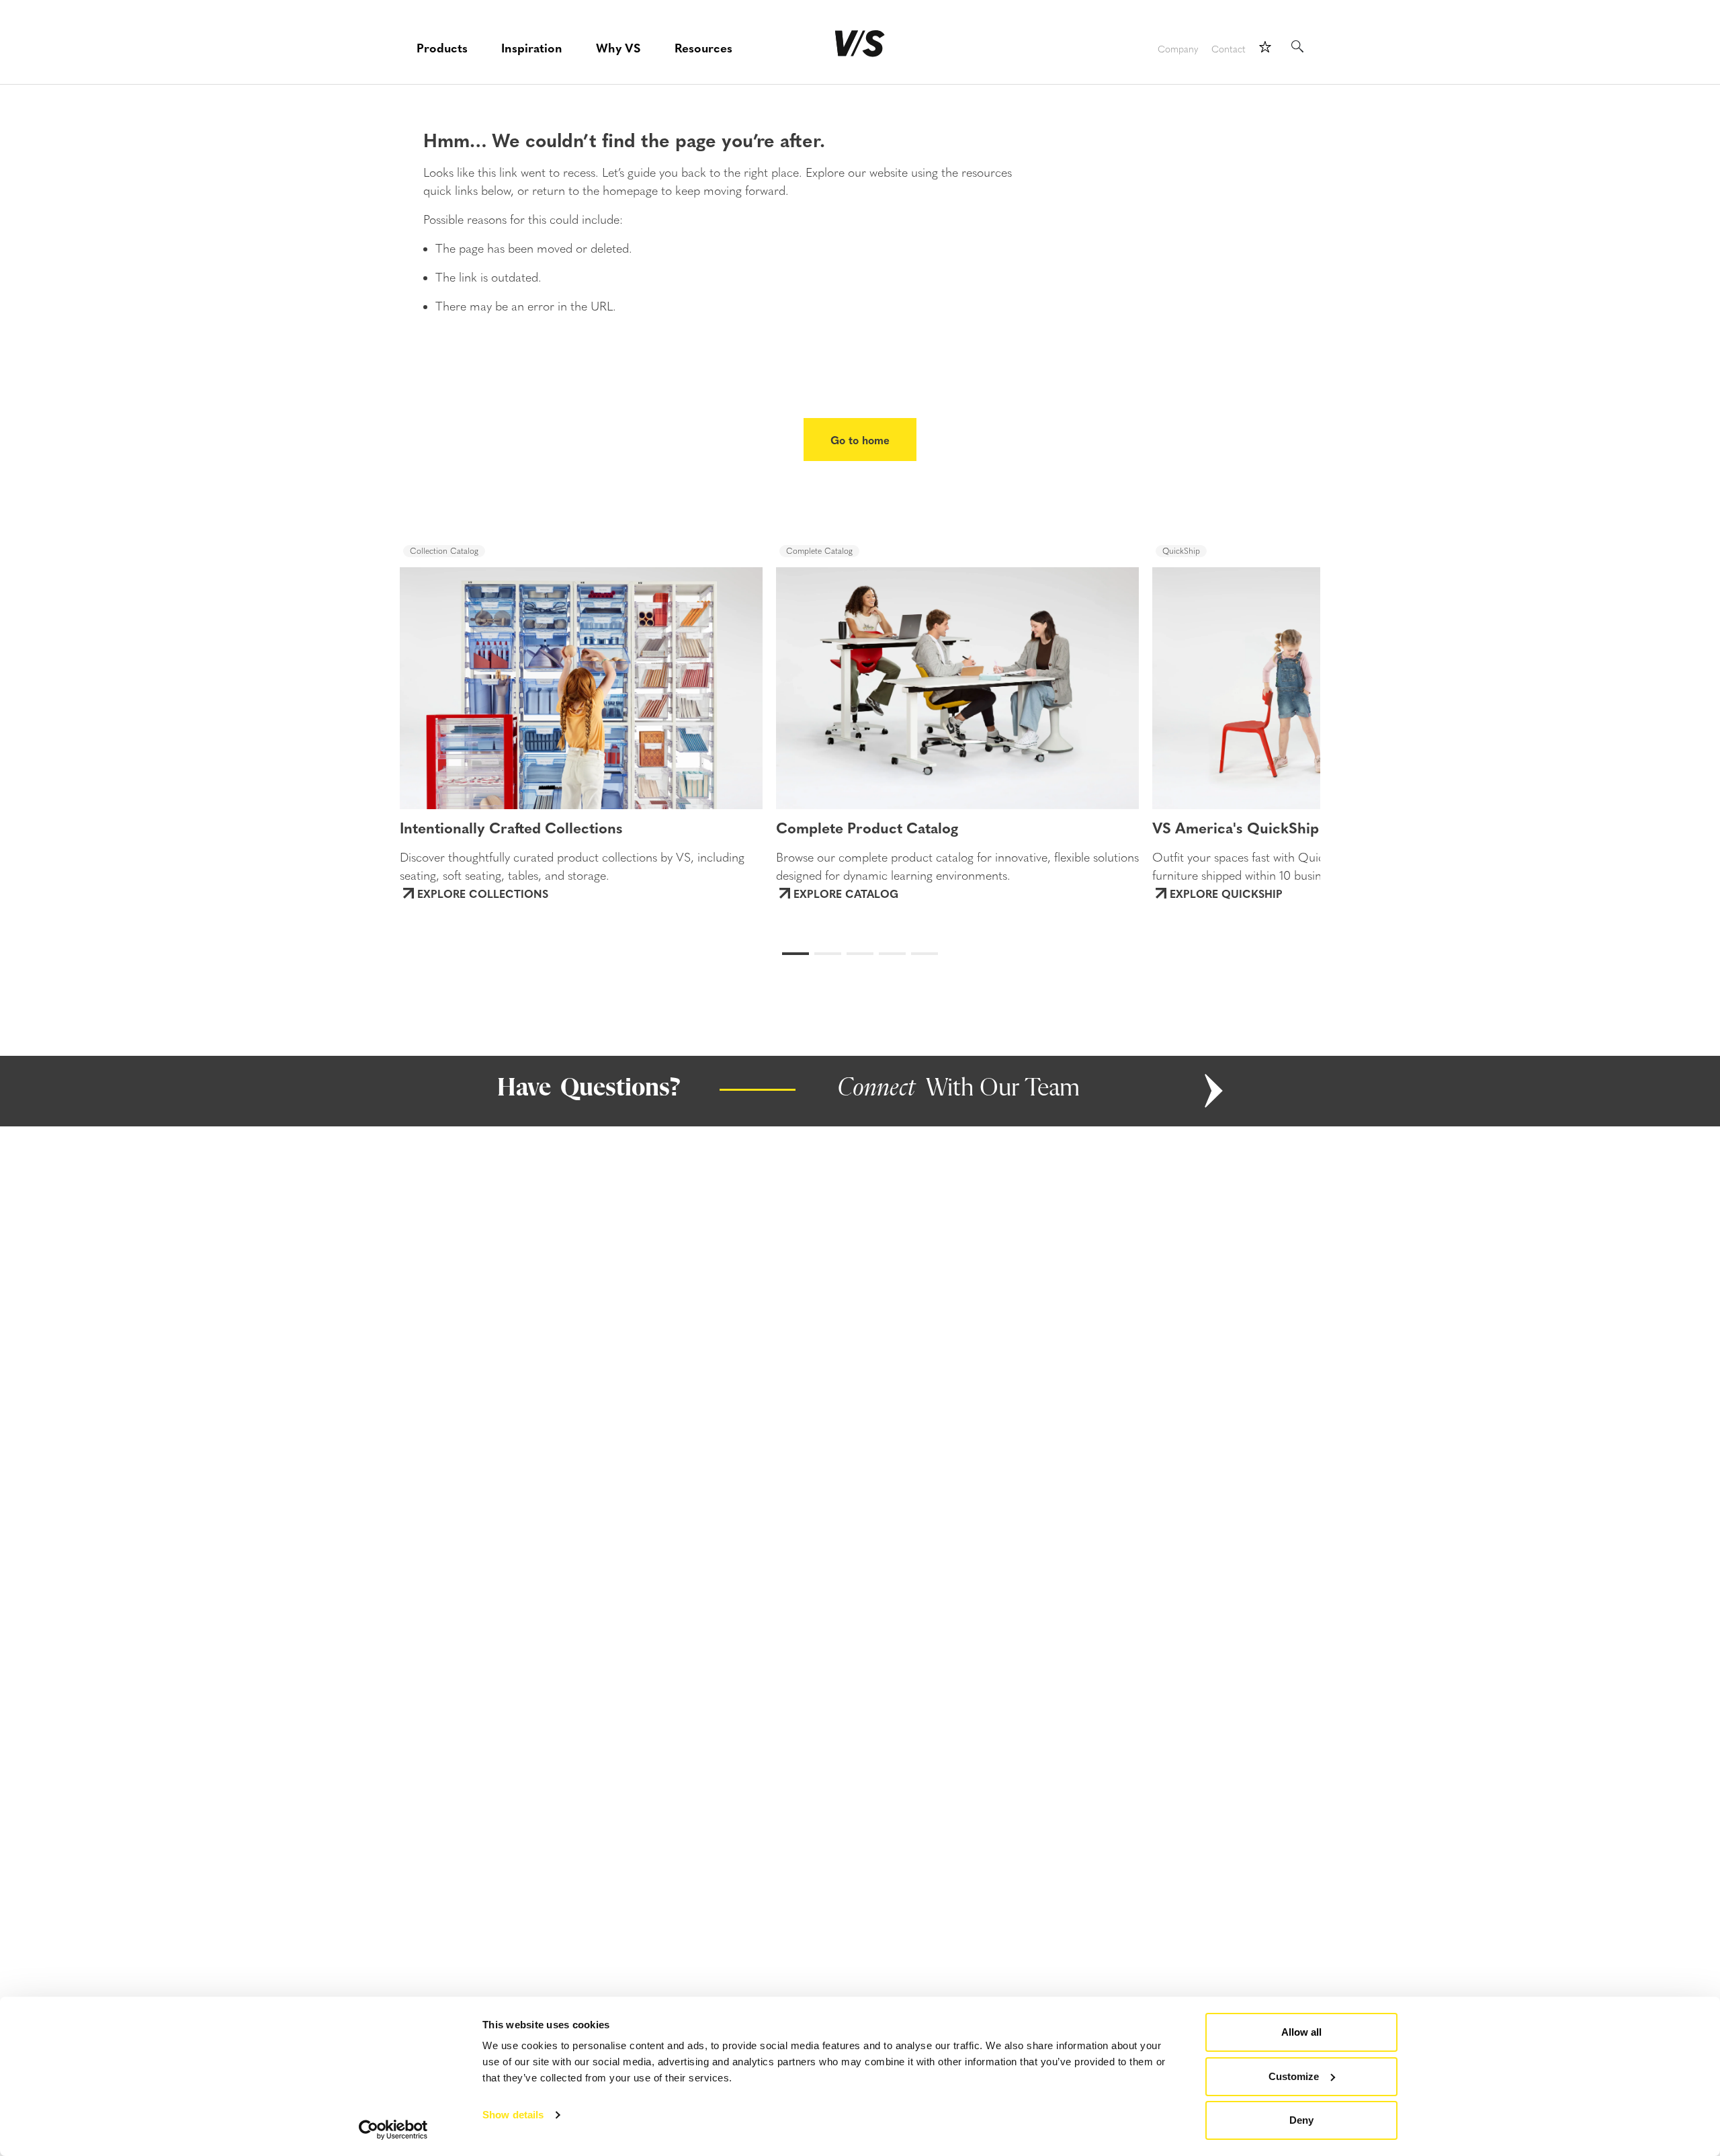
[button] (451, 675)
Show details (513, 2115)
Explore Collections (483, 893)
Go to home (860, 440)
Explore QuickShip (1226, 893)
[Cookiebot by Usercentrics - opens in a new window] (393, 2130)
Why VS (618, 47)
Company (1178, 49)
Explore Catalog (846, 893)
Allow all (1301, 2032)
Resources (703, 47)
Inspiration (532, 47)
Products (442, 47)
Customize (1294, 2076)
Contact (1229, 49)
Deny (1301, 2120)
